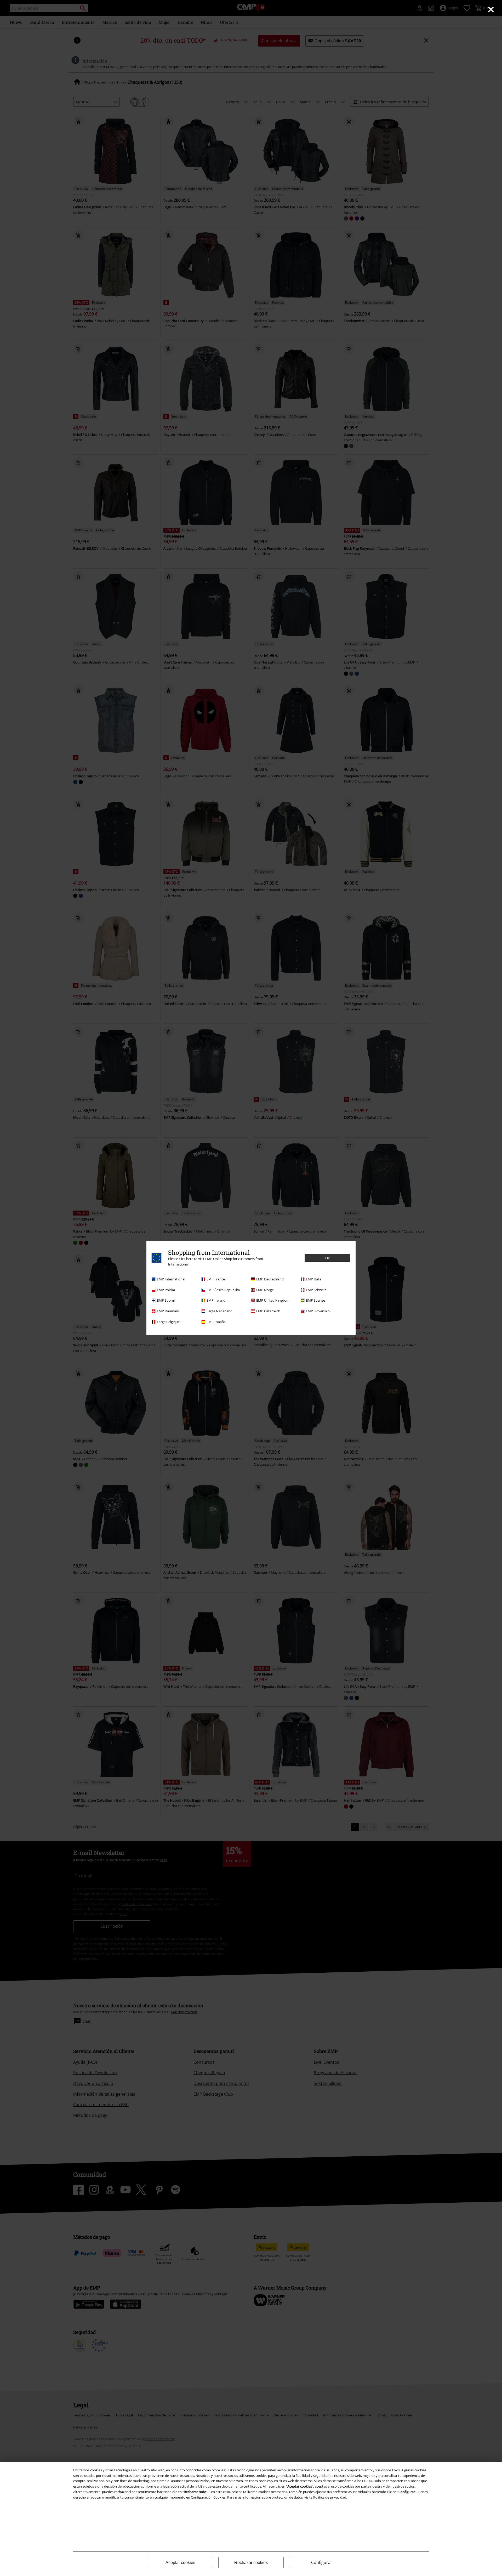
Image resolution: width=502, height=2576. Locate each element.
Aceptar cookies (180, 2563)
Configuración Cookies (208, 2497)
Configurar (322, 2562)
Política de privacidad (330, 2497)
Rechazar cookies (251, 2563)
